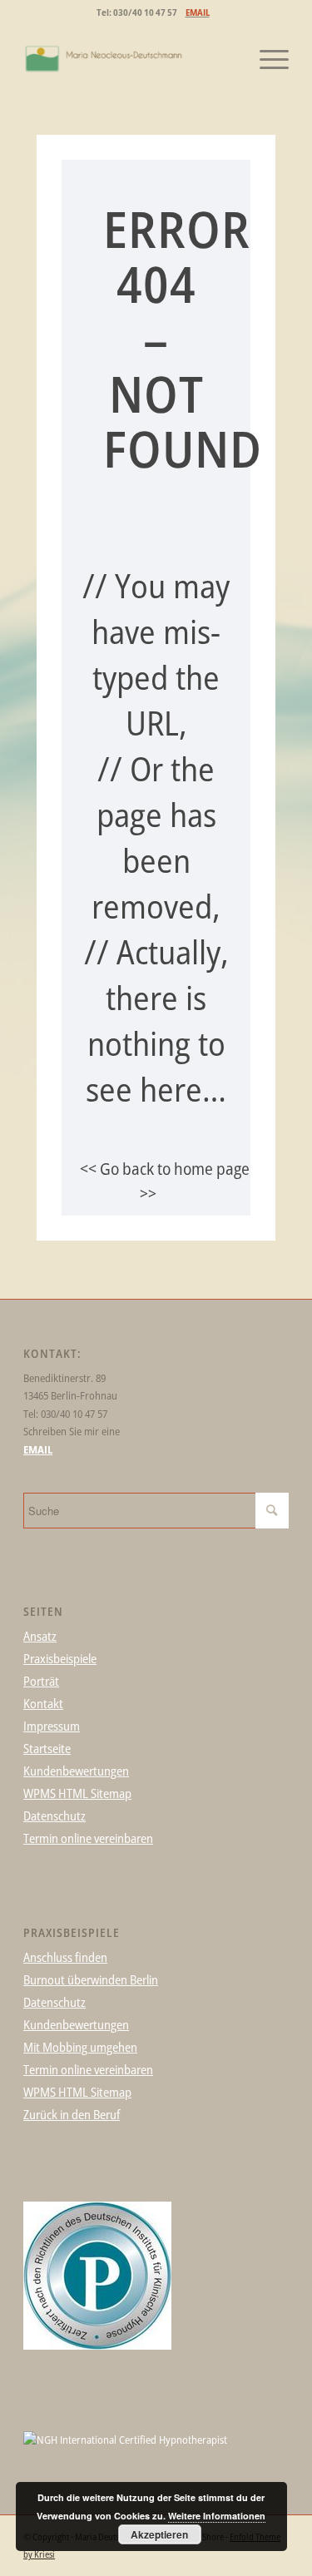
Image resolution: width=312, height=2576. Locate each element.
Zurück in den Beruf (72, 2114)
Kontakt (43, 1703)
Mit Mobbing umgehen (80, 2047)
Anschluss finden (65, 1957)
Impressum (52, 1726)
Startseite (47, 1748)
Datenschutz (54, 1816)
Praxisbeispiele (60, 1658)
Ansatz (40, 1636)
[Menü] (266, 59)
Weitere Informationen (217, 2516)
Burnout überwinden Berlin (91, 1979)
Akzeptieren (159, 2534)
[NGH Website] (125, 2440)
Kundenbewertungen (76, 1771)
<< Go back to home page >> (165, 1181)
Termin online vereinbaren (88, 1838)
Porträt (41, 1681)
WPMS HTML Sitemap (77, 1793)
